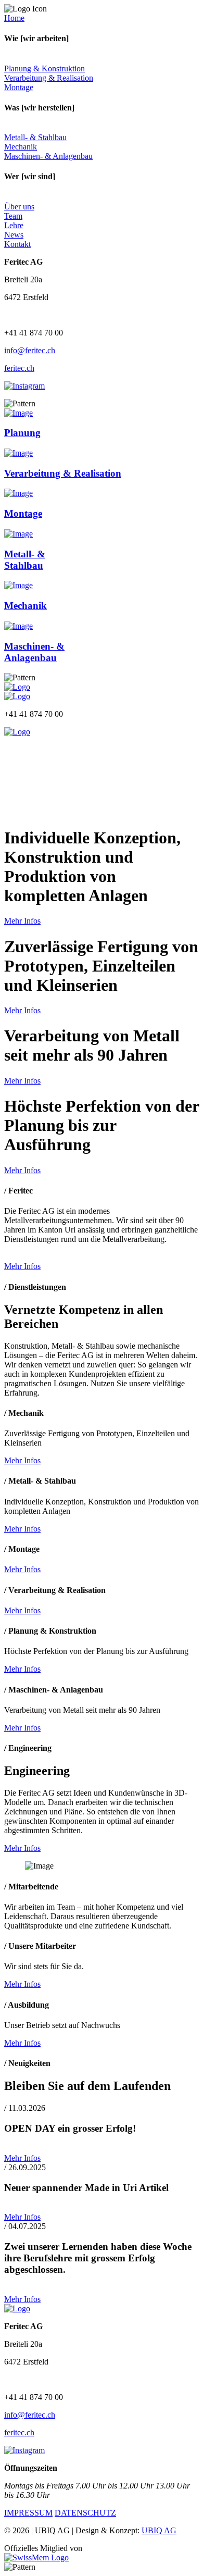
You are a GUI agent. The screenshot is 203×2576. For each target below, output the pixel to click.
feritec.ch (19, 368)
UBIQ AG (159, 2530)
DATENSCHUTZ (85, 2513)
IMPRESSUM (28, 2513)
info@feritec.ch (30, 350)
